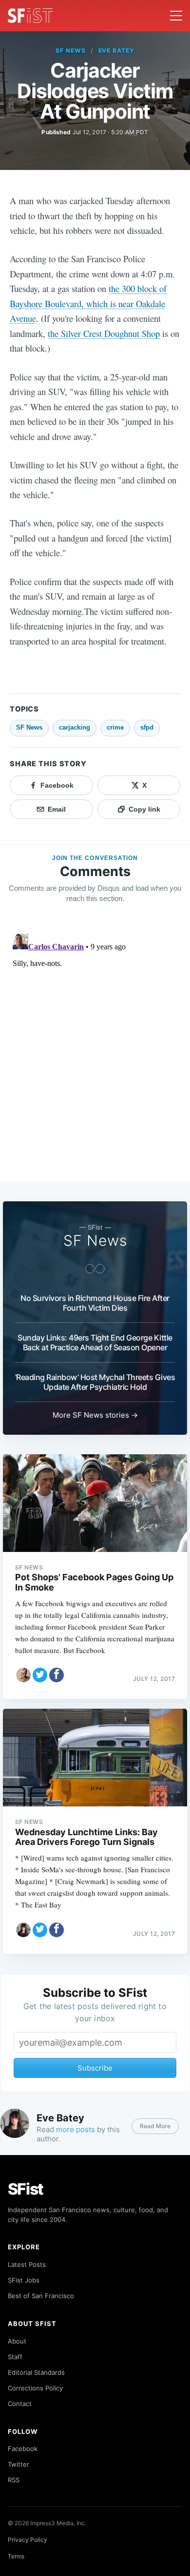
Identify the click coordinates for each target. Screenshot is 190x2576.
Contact (20, 2404)
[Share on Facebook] (57, 1675)
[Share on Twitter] (40, 1675)
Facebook (23, 2449)
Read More (155, 2126)
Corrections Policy (35, 2388)
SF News (71, 51)
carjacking (75, 727)
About (17, 2341)
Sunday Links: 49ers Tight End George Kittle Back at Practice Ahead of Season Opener (95, 1342)
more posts (76, 2129)
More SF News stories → (95, 1415)
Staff (15, 2357)
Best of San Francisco (41, 2296)
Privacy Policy (28, 2540)
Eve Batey (117, 51)
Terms (16, 2556)
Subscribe (95, 2068)
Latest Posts (27, 2264)
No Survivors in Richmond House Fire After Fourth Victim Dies (95, 1303)
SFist (26, 2189)
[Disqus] (95, 1052)
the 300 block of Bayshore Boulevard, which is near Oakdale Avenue (88, 303)
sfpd (147, 727)
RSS (14, 2480)
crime (115, 727)
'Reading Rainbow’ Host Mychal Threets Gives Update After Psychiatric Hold (95, 1382)
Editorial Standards (36, 2372)
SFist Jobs (24, 2280)
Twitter (19, 2464)
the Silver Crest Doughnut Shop (104, 333)
